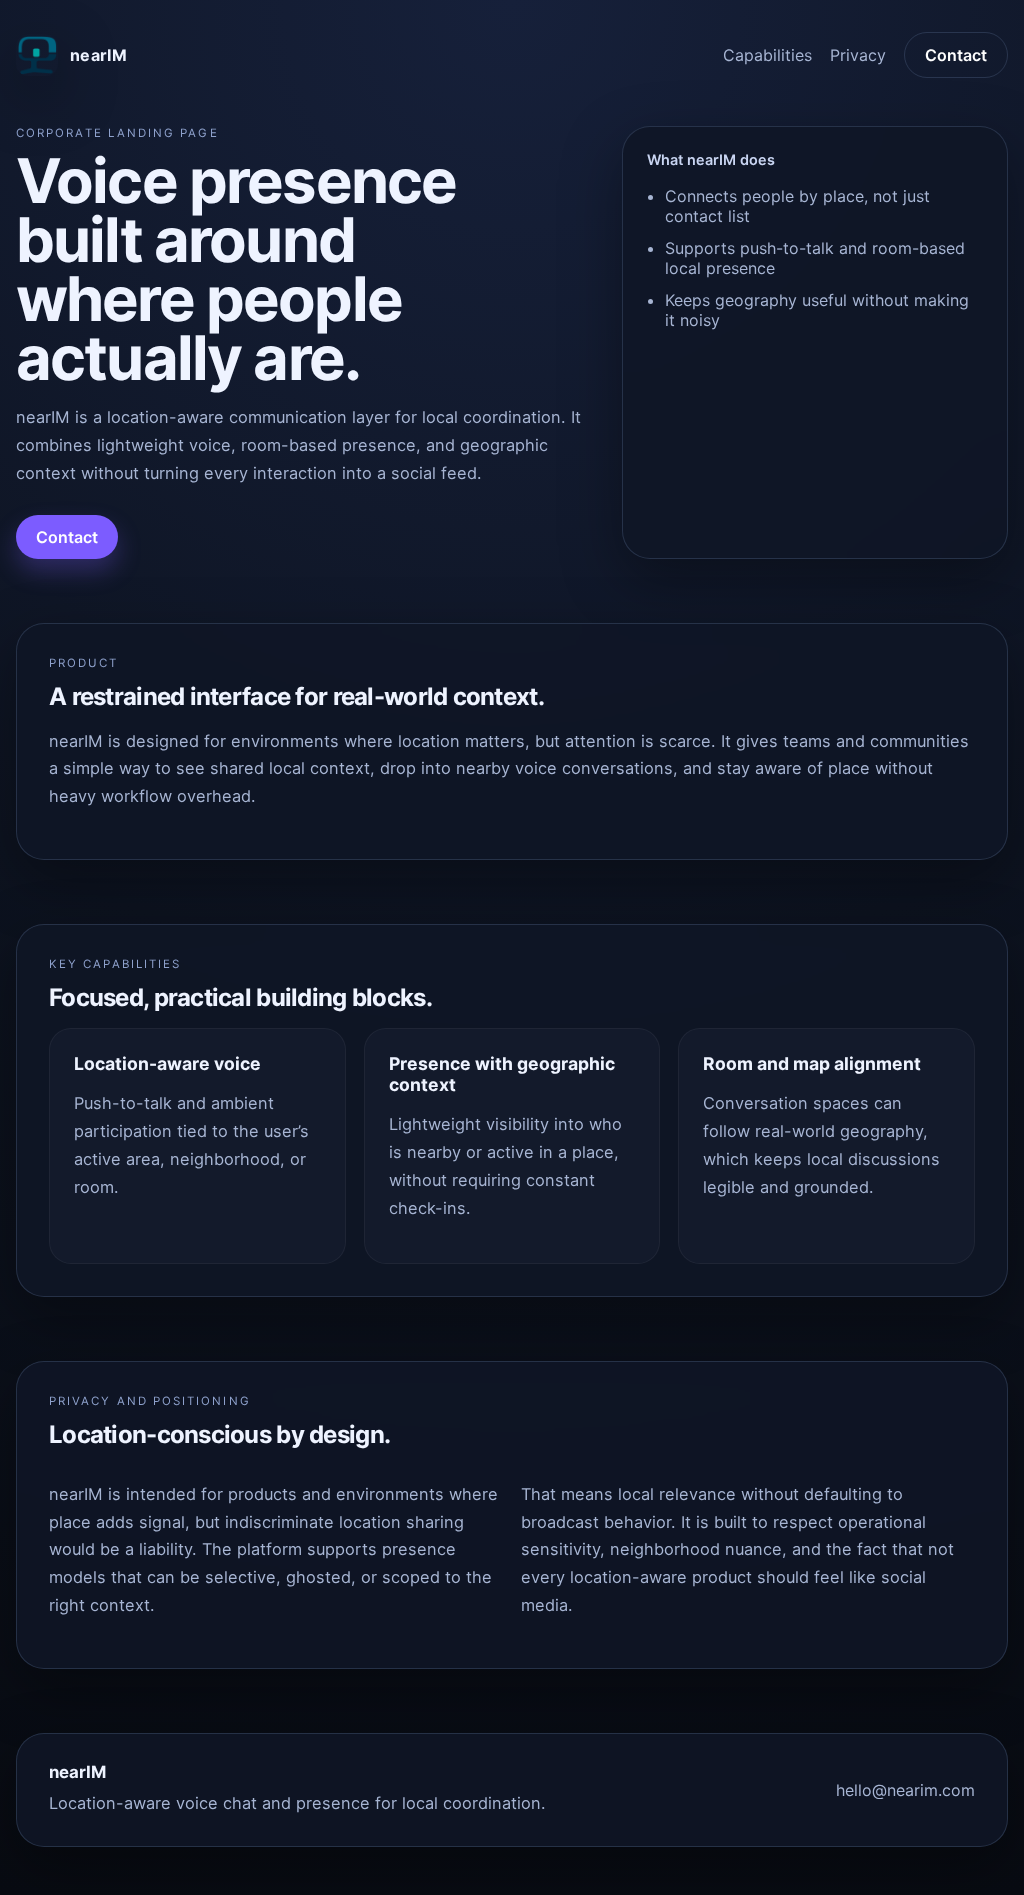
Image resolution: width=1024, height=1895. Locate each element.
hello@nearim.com (905, 1790)
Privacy (858, 55)
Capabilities (767, 55)
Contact (956, 55)
